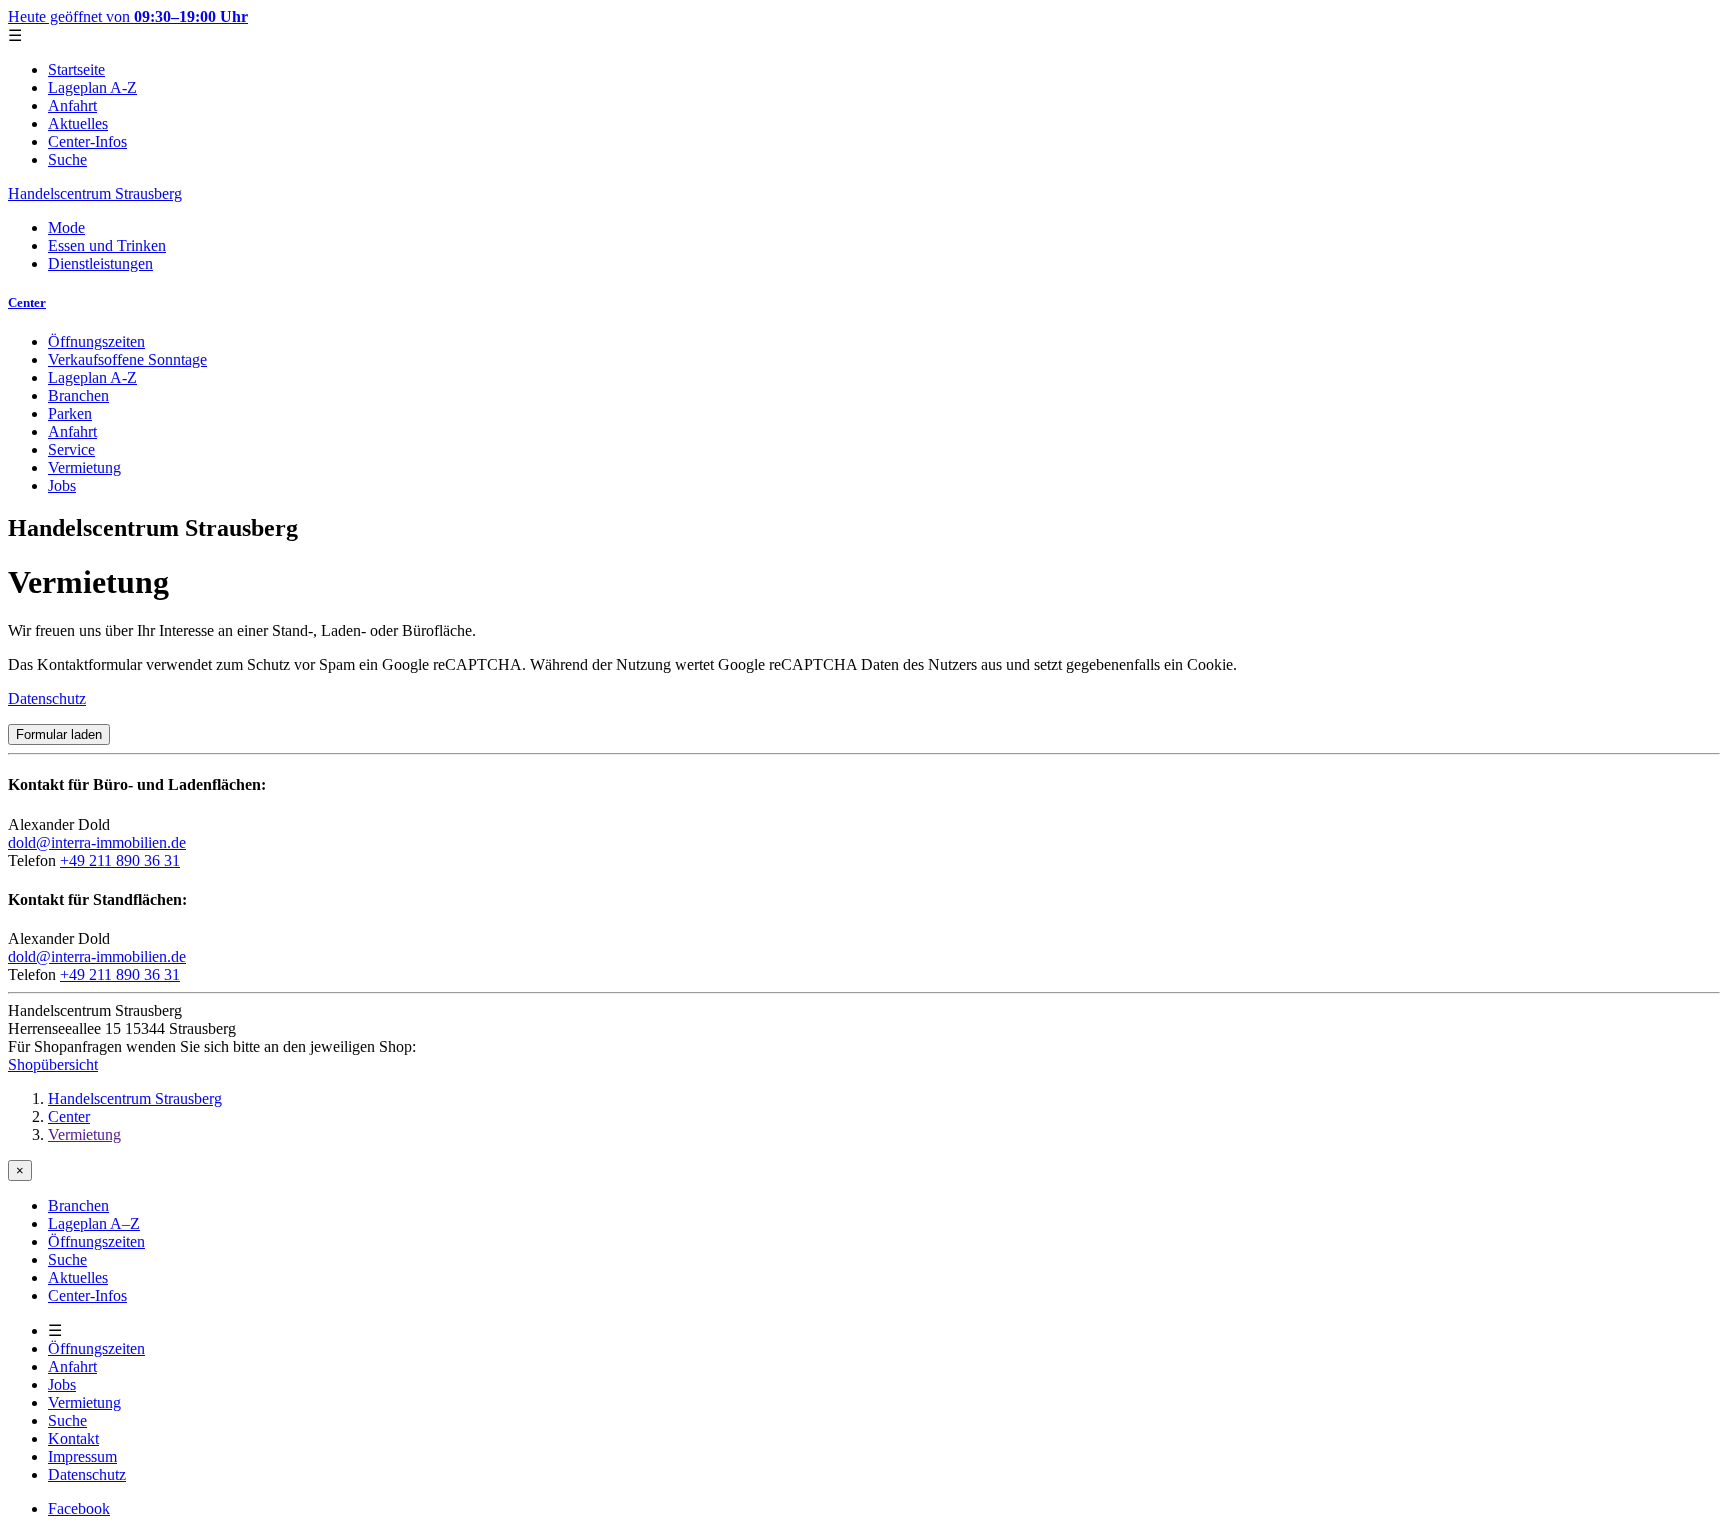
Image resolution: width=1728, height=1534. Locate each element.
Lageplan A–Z (94, 1223)
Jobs (62, 485)
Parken (70, 413)
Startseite (76, 69)
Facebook (79, 1508)
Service (71, 449)
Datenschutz (47, 698)
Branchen (78, 395)
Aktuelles (78, 123)
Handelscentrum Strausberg (95, 193)
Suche (67, 159)
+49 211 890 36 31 (120, 860)
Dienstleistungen (100, 263)
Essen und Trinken (107, 245)
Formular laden (59, 734)
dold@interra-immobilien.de (97, 842)
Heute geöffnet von (128, 16)
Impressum (82, 1456)
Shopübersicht (53, 1064)
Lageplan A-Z (92, 87)
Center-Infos (87, 141)
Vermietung (84, 467)
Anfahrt (72, 105)
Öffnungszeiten (96, 341)
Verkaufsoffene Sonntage (127, 359)
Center (27, 302)
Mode (66, 227)
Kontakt (73, 1438)
